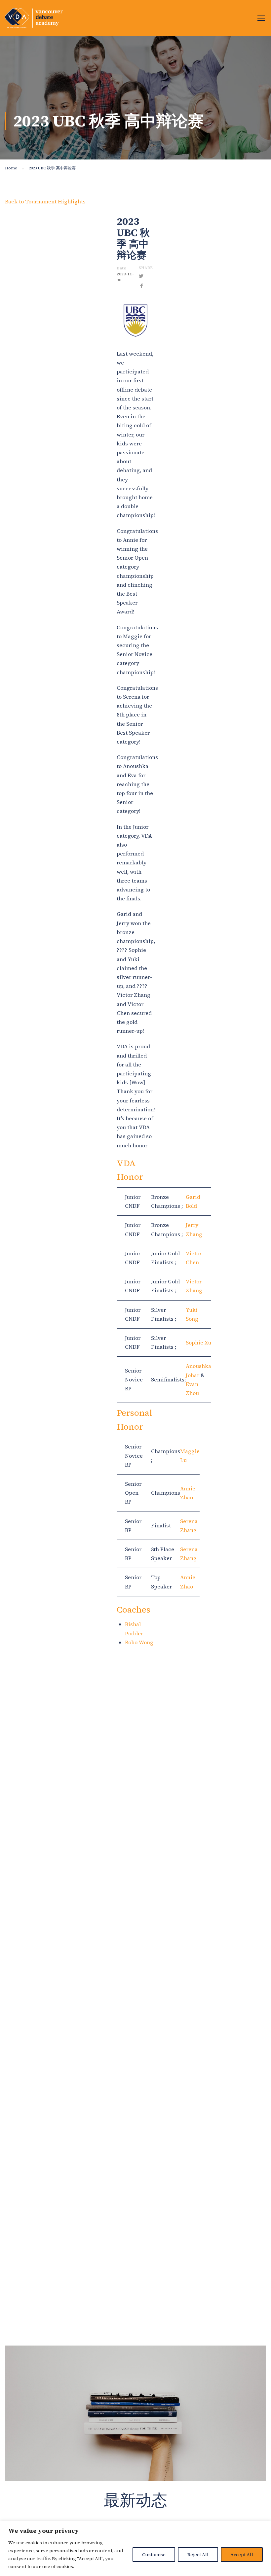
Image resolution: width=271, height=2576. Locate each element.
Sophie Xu (198, 1342)
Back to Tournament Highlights (45, 201)
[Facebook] (141, 286)
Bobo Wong (139, 1642)
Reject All (198, 2555)
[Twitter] (141, 276)
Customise (154, 2555)
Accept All (242, 2555)
